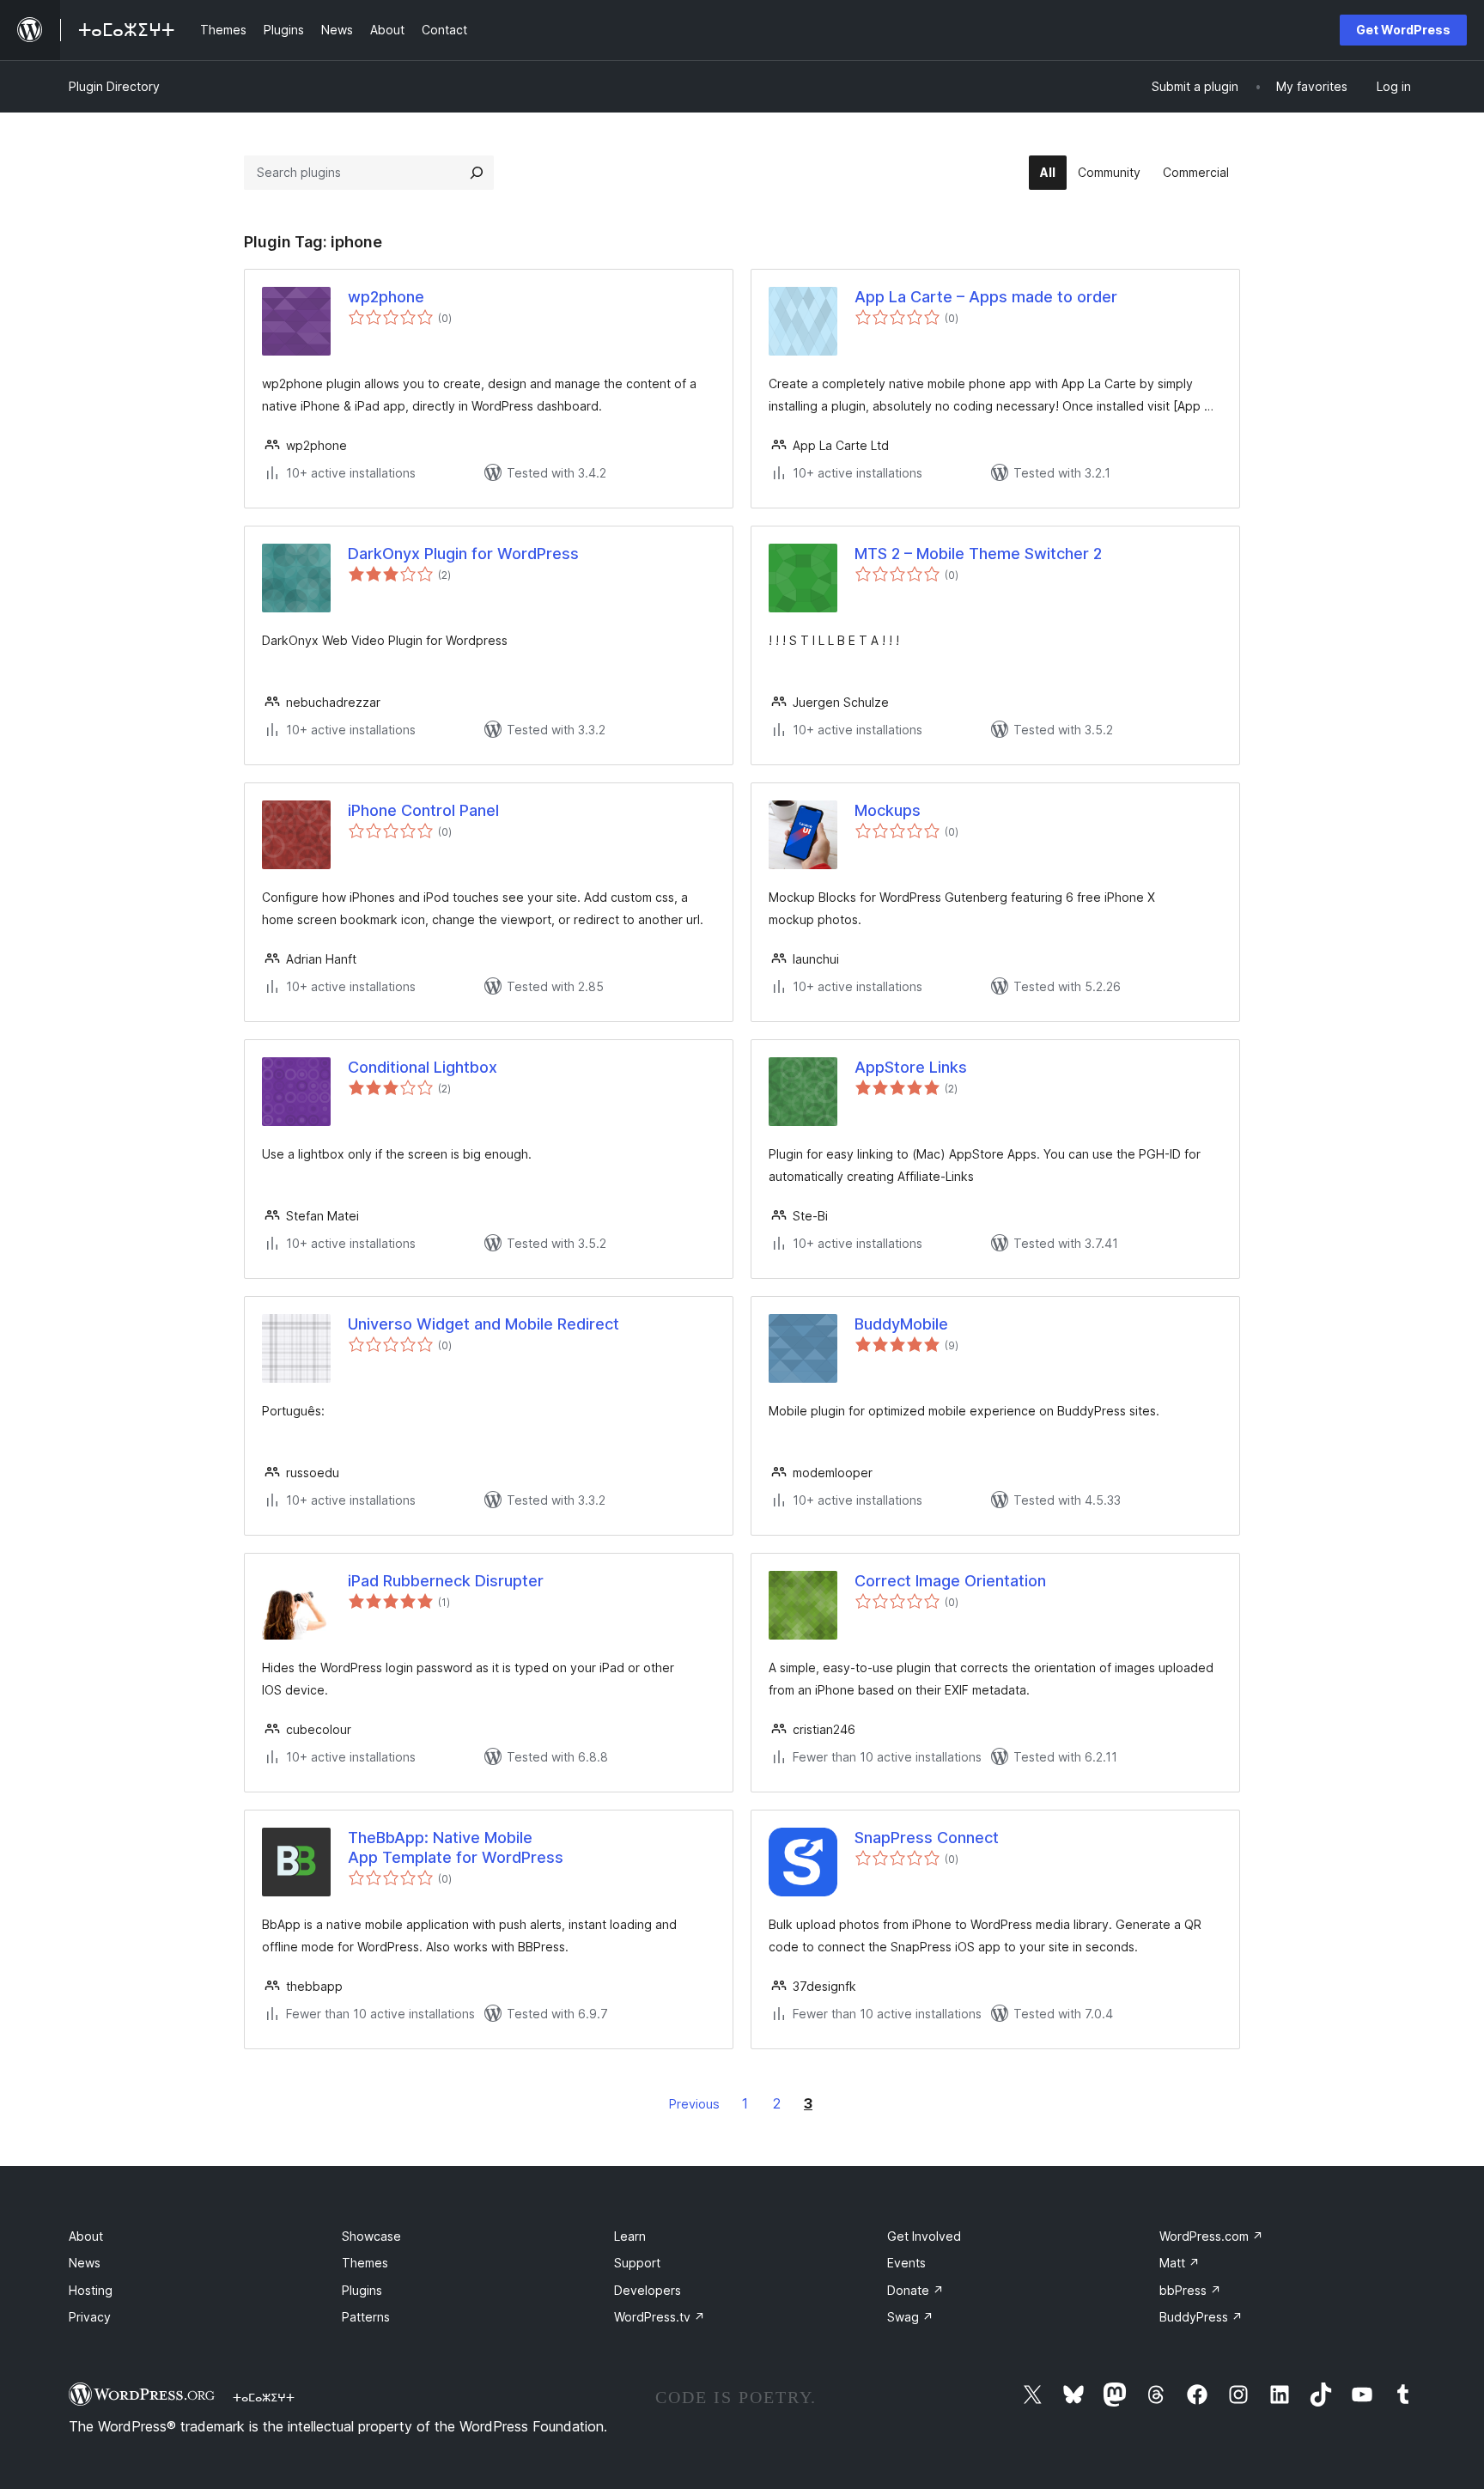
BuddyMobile (901, 1324)
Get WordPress (1403, 30)
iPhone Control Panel (423, 810)
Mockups (888, 810)
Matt (1180, 2263)
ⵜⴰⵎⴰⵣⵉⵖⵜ (264, 2397)
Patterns (366, 2317)
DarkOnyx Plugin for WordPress (463, 554)
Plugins (362, 2290)
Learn (630, 2236)
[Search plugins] (477, 173)
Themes (365, 2263)
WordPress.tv (660, 2317)
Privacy (90, 2317)
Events (906, 2263)
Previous (694, 2104)
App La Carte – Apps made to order (986, 297)
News (85, 2263)
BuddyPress (1201, 2317)
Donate (915, 2290)
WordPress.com (1211, 2236)
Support (637, 2263)
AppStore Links (911, 1067)
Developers (648, 2290)
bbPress (1190, 2290)
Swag (910, 2317)
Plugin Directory (114, 86)
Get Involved (924, 2236)
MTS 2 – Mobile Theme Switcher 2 (978, 554)
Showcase (371, 2236)
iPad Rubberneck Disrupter (446, 1581)
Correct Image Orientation (950, 1581)
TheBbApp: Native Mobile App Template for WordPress (456, 1847)
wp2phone (386, 297)
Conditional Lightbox (423, 1067)
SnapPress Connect (927, 1838)
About (86, 2236)
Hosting (91, 2290)
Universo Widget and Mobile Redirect (484, 1324)
